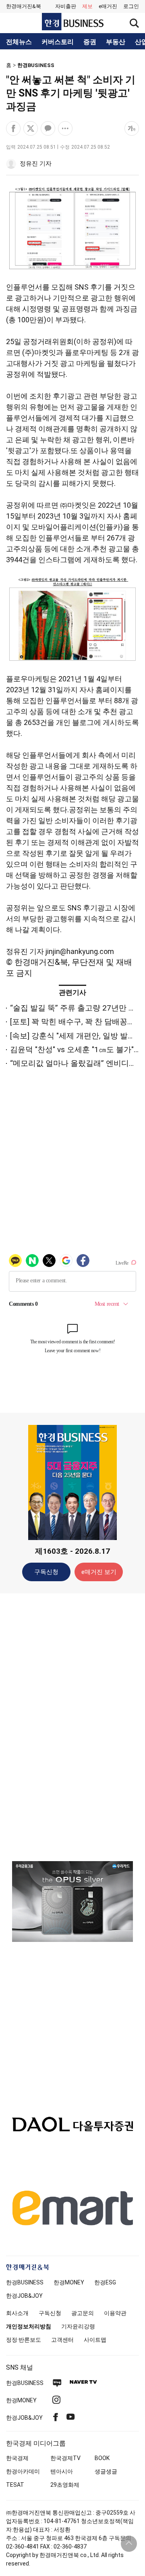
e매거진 (108, 6)
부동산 (116, 42)
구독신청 (46, 1572)
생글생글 (106, 2471)
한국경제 (17, 2458)
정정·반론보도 (24, 2340)
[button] (131, 6)
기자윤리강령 (78, 2326)
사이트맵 (95, 2340)
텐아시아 (62, 2471)
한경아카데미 (23, 2471)
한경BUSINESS (36, 65)
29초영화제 (65, 2485)
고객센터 (62, 2340)
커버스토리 (58, 42)
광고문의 (83, 2313)
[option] (72, 1902)
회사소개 (17, 2313)
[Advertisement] (72, 1727)
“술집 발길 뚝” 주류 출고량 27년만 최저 (77, 1008)
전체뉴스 (19, 42)
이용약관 (115, 2313)
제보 (87, 6)
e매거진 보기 (99, 1572)
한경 (25, 2282)
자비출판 (66, 6)
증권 (90, 42)
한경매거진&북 (24, 6)
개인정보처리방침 (29, 2326)
